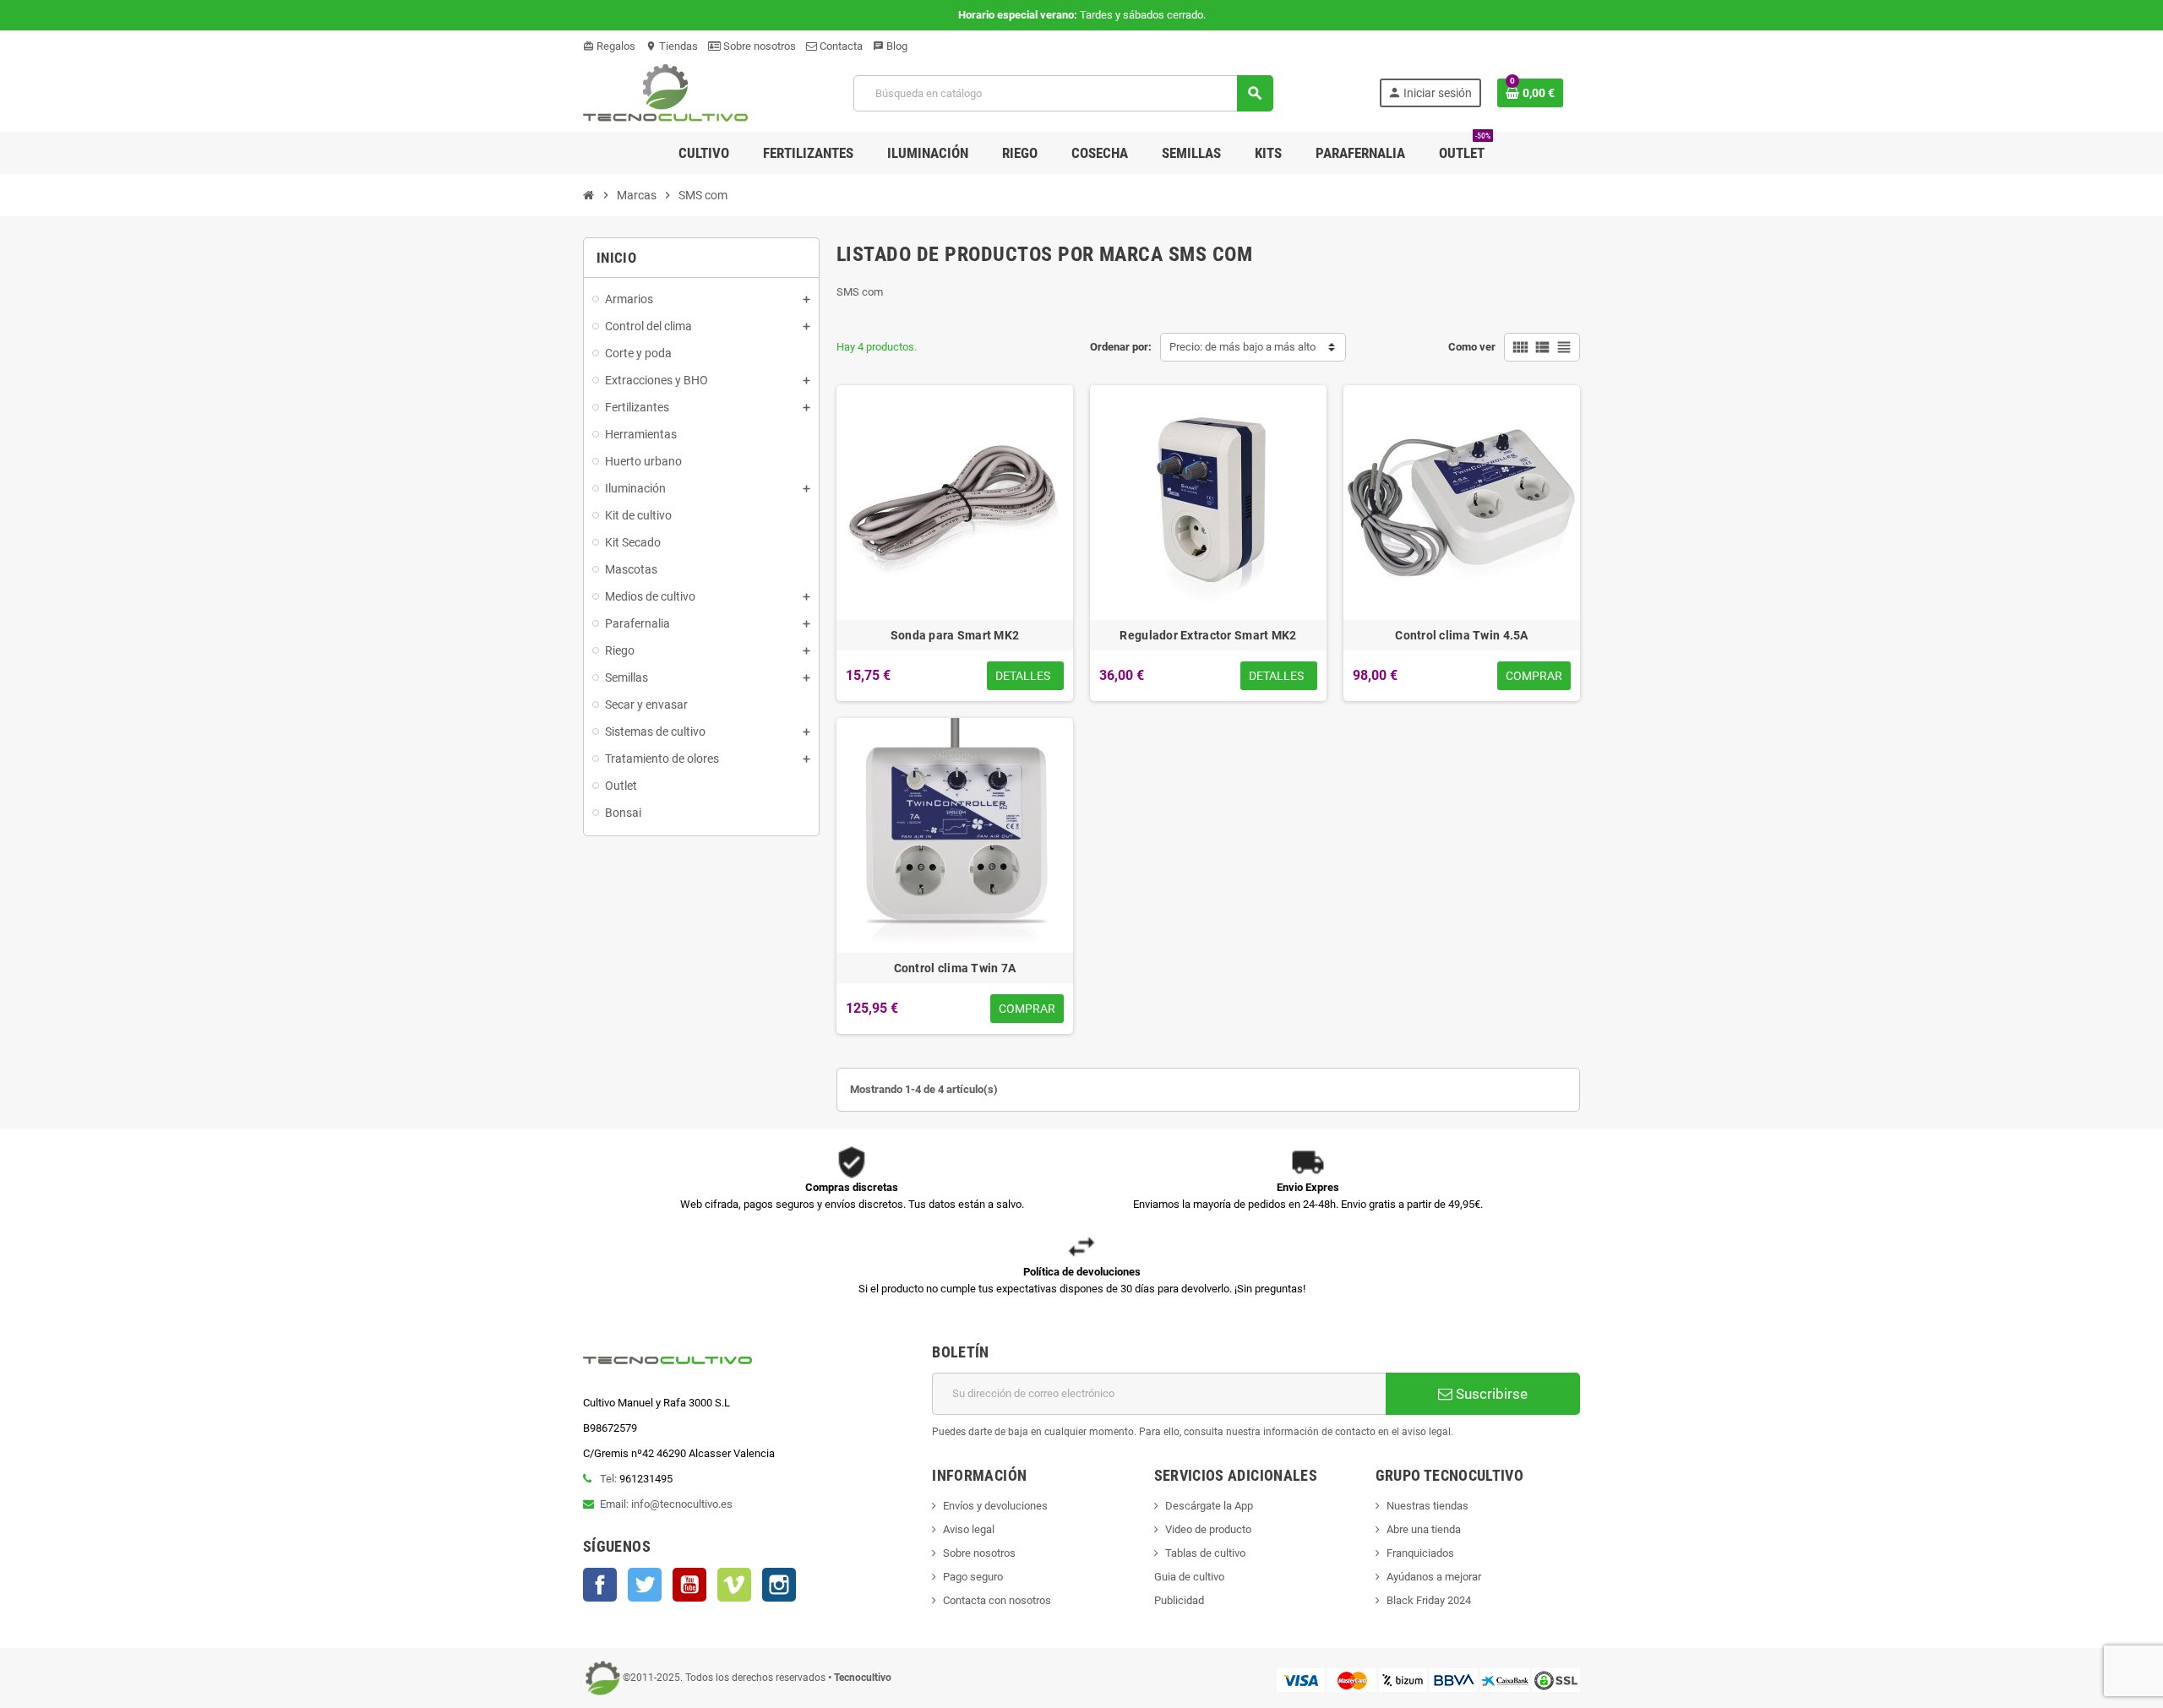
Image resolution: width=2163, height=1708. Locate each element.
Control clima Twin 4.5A (1461, 635)
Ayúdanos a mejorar (1434, 1577)
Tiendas (672, 46)
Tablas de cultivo (1205, 1553)
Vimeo (734, 1585)
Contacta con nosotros (997, 1600)
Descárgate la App (1209, 1506)
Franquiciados (1420, 1553)
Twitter (645, 1585)
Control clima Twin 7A (955, 968)
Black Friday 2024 (1429, 1600)
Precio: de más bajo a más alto (1242, 347)
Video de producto (1208, 1529)
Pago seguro (973, 1577)
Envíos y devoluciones (995, 1506)
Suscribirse (1490, 1394)
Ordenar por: (1121, 347)
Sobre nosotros (758, 46)
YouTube (689, 1585)
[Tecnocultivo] (665, 92)
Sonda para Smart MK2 (955, 635)
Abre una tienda (1424, 1529)
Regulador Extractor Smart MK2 (1208, 635)
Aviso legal (969, 1529)
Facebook (600, 1585)
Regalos (609, 46)
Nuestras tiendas (1427, 1506)
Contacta (840, 46)
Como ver (1472, 347)
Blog (890, 46)
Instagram (779, 1585)
